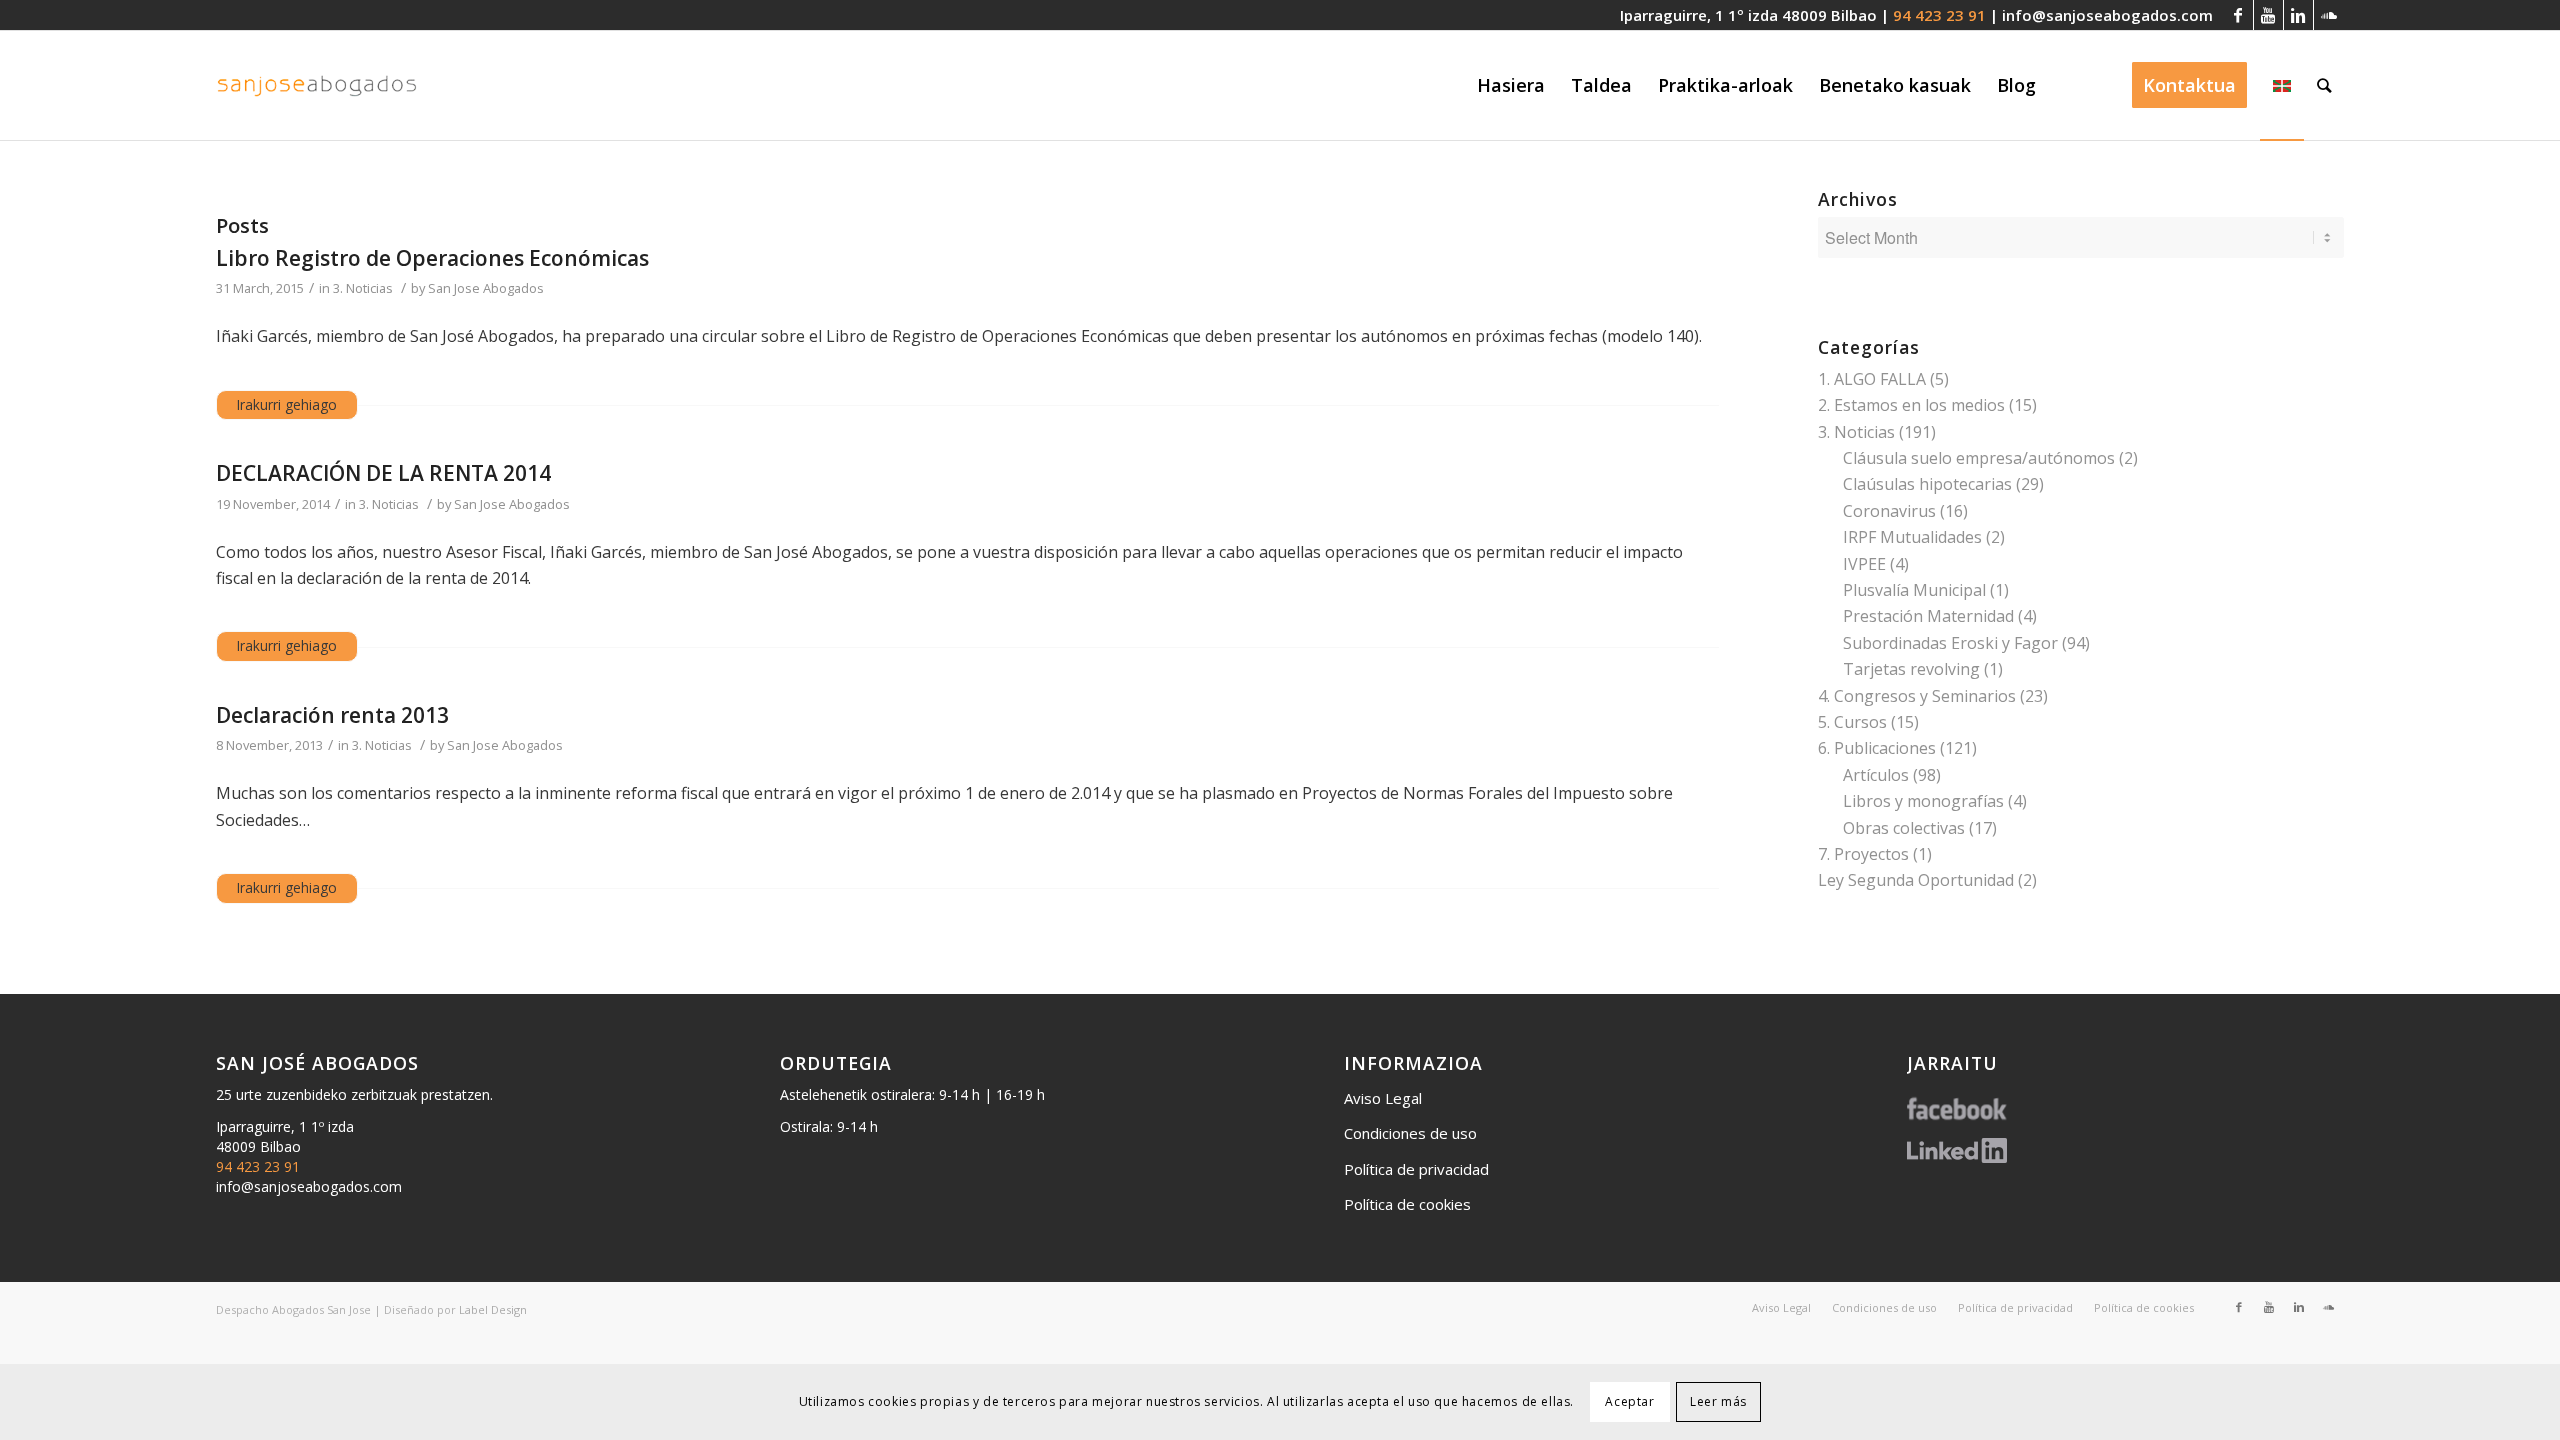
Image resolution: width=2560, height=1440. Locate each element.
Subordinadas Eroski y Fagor (1950, 643)
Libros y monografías (1923, 801)
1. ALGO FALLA (1872, 379)
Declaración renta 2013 (332, 715)
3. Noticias (363, 288)
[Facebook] (2238, 15)
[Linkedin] (2298, 15)
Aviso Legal (1383, 1098)
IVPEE (1864, 564)
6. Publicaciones (1877, 748)
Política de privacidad (1416, 1169)
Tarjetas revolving (1911, 669)
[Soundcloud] (2329, 15)
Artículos (1876, 775)
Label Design (493, 1309)
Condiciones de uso (1410, 1133)
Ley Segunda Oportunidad (1916, 880)
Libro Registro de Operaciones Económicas (432, 258)
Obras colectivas (1904, 828)
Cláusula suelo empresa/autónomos (1979, 458)
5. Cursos (1852, 722)
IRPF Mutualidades (1912, 537)
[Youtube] (2268, 15)
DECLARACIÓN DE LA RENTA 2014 (383, 473)
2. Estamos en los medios (1911, 405)
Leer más (1718, 1401)
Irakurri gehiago (287, 404)
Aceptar (1629, 1401)
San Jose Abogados (486, 288)
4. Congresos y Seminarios (1917, 696)
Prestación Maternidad (1928, 616)
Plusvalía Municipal (1914, 590)
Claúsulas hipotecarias (1927, 484)
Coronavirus (1889, 511)
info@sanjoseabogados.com (2107, 15)
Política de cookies (1407, 1204)
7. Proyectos (1863, 854)
